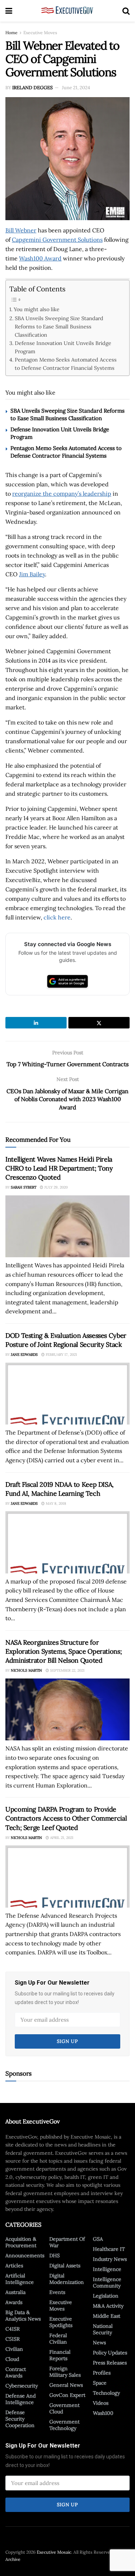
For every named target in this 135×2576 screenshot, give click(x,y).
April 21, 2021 (61, 1838)
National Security (103, 2329)
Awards (14, 2302)
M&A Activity (108, 2306)
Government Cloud (64, 2408)
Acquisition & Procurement (21, 2242)
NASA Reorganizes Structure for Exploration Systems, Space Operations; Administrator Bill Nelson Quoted (64, 1651)
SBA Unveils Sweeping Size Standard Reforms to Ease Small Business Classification (59, 326)
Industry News (110, 2259)
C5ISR (13, 2339)
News (99, 2343)
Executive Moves (40, 33)
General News (66, 2385)
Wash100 (103, 2413)
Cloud (12, 2359)
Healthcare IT (109, 2249)
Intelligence (107, 2269)
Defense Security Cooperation (20, 2419)
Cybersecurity (22, 2386)
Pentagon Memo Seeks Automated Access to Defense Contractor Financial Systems (66, 364)
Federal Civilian (58, 2339)
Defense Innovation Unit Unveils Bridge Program (63, 347)
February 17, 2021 (61, 1355)
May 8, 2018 (55, 1503)
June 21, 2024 (76, 88)
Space (100, 2383)
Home (12, 33)
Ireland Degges (32, 88)
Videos (101, 2403)
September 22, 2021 (67, 1670)
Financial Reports (60, 2355)
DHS (55, 2255)
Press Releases (110, 2363)
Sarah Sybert (24, 1187)
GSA (98, 2239)
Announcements (25, 2255)
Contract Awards (16, 2372)
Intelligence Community (107, 2282)
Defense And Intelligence (21, 2399)
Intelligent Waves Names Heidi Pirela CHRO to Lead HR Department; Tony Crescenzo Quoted (59, 1168)
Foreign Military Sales (65, 2372)
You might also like (37, 309)
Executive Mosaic (54, 2552)
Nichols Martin (26, 1670)
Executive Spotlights (61, 2322)
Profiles (102, 2373)
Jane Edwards (24, 1355)
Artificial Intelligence (20, 2279)
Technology (106, 2393)
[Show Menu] (9, 11)
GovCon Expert (67, 2395)
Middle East (107, 2316)
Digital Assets (65, 2266)
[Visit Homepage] (67, 11)
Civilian (14, 2349)
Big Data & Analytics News (23, 2316)
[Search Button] (126, 11)
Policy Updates (110, 2353)
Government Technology (64, 2425)
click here (57, 917)
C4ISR (13, 2329)
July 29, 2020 (55, 1187)
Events (57, 2292)
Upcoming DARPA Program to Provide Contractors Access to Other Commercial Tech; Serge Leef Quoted (66, 1818)
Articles (14, 2266)
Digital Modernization (67, 2279)
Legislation (106, 2296)
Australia (15, 2292)
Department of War (67, 2242)
